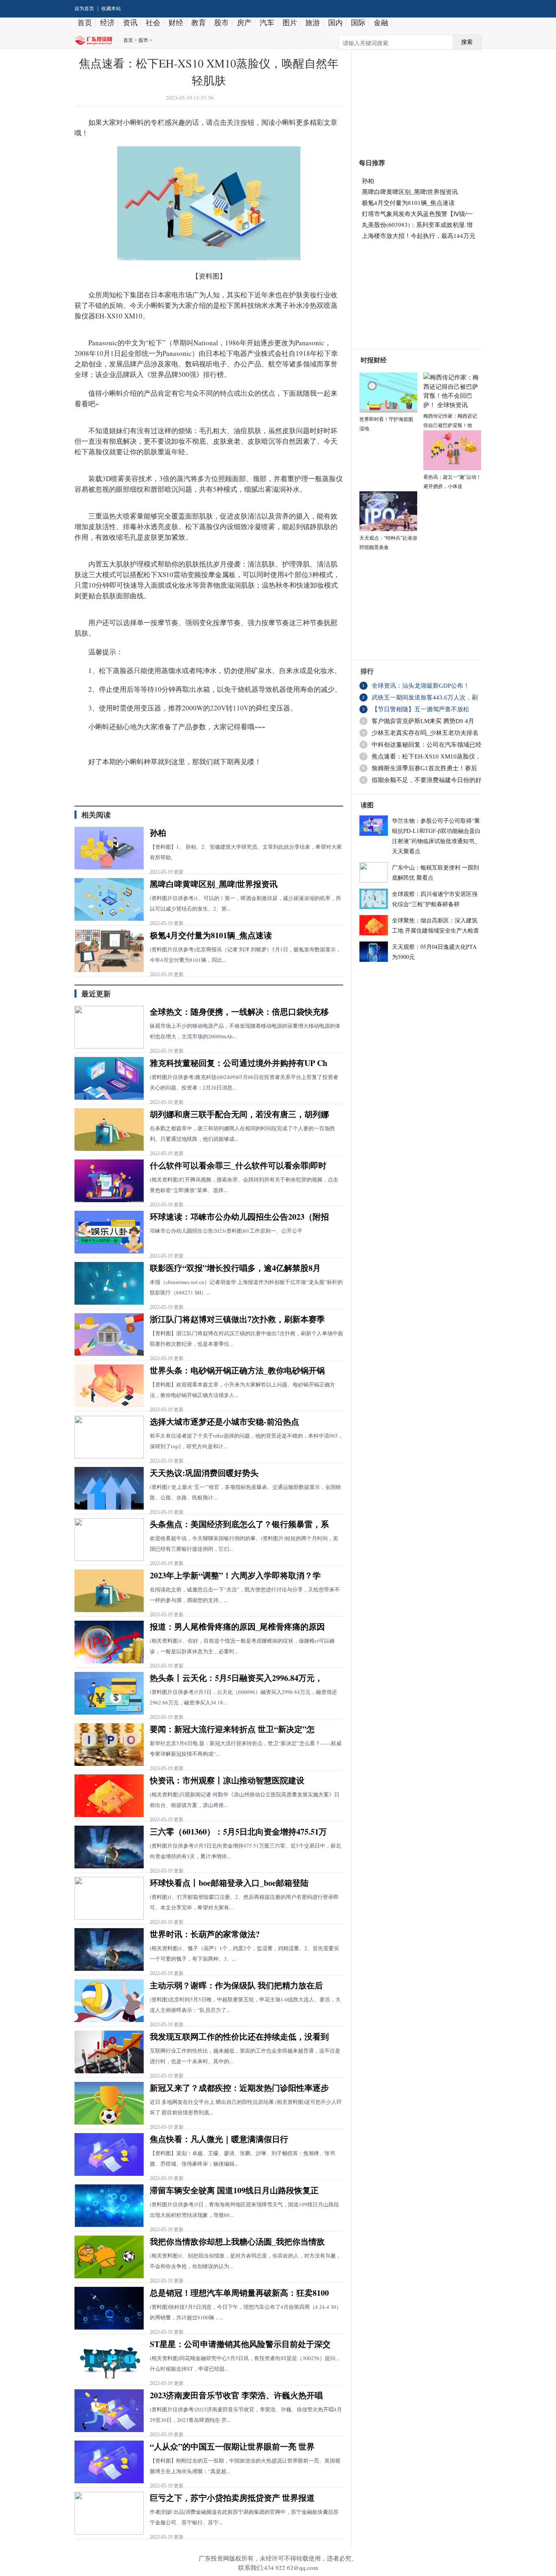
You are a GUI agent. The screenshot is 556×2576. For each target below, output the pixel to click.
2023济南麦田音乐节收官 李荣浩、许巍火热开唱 (236, 2395)
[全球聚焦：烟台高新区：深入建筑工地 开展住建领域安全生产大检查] (374, 924)
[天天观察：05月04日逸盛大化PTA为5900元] (374, 950)
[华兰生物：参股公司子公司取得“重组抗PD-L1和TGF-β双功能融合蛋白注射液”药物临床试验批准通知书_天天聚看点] (374, 824)
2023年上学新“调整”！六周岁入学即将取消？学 (235, 1575)
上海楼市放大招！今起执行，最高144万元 (419, 235)
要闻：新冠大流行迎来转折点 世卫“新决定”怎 (232, 1729)
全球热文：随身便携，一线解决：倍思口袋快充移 (239, 1012)
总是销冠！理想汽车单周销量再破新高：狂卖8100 (239, 2293)
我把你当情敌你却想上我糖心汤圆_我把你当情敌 (237, 2241)
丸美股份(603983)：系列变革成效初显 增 (417, 224)
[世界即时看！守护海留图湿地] (388, 391)
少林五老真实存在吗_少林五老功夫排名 (425, 733)
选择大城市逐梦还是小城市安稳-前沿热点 (224, 1422)
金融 (381, 23)
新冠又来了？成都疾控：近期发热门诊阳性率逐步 (239, 2088)
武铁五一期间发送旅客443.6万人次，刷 (425, 697)
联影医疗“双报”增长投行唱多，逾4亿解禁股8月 (235, 1268)
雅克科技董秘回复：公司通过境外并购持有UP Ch (239, 1063)
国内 (335, 23)
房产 (244, 23)
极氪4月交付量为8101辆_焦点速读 (211, 935)
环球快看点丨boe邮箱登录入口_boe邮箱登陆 (229, 1883)
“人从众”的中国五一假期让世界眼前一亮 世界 (232, 2446)
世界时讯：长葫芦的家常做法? (205, 1934)
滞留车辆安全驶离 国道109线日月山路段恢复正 (234, 2190)
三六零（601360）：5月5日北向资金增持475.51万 (238, 1832)
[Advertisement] (413, 99)
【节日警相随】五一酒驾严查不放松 (420, 709)
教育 (199, 23)
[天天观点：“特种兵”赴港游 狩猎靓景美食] (388, 510)
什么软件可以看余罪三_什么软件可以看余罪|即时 (238, 1165)
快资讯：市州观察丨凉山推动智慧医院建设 (227, 1780)
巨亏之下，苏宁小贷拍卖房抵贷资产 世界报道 (232, 2498)
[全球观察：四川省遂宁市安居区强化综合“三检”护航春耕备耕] (374, 898)
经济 (107, 23)
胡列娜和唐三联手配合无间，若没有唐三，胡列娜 (239, 1114)
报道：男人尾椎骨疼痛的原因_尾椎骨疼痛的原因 (237, 1627)
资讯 (130, 23)
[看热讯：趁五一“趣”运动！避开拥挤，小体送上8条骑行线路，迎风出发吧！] (452, 449)
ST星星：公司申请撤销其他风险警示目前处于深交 (240, 2344)
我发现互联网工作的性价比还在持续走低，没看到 (239, 2037)
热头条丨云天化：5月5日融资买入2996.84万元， (236, 1678)
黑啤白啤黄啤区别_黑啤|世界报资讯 (214, 884)
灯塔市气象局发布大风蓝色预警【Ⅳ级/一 (417, 214)
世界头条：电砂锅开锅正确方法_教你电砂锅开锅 (237, 1370)
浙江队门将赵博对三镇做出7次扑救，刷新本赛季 (237, 1319)
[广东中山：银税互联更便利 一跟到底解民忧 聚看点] (374, 871)
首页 (85, 23)
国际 (358, 23)
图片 (290, 23)
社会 (153, 23)
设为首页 (84, 9)
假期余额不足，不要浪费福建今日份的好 (427, 780)
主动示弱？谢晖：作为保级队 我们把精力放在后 (236, 1985)
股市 (221, 23)
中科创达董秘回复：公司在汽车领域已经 (427, 745)
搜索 (467, 42)
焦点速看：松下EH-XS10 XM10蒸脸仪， (426, 756)
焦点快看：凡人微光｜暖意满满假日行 (219, 2139)
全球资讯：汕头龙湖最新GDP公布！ (420, 686)
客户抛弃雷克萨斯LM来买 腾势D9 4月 (423, 721)
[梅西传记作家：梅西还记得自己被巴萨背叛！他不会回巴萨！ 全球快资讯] (452, 390)
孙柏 (158, 833)
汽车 (267, 23)
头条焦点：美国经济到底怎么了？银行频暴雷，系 (239, 1524)
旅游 (313, 23)
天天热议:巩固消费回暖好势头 (204, 1473)
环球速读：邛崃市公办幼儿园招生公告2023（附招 (239, 1217)
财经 (176, 23)
